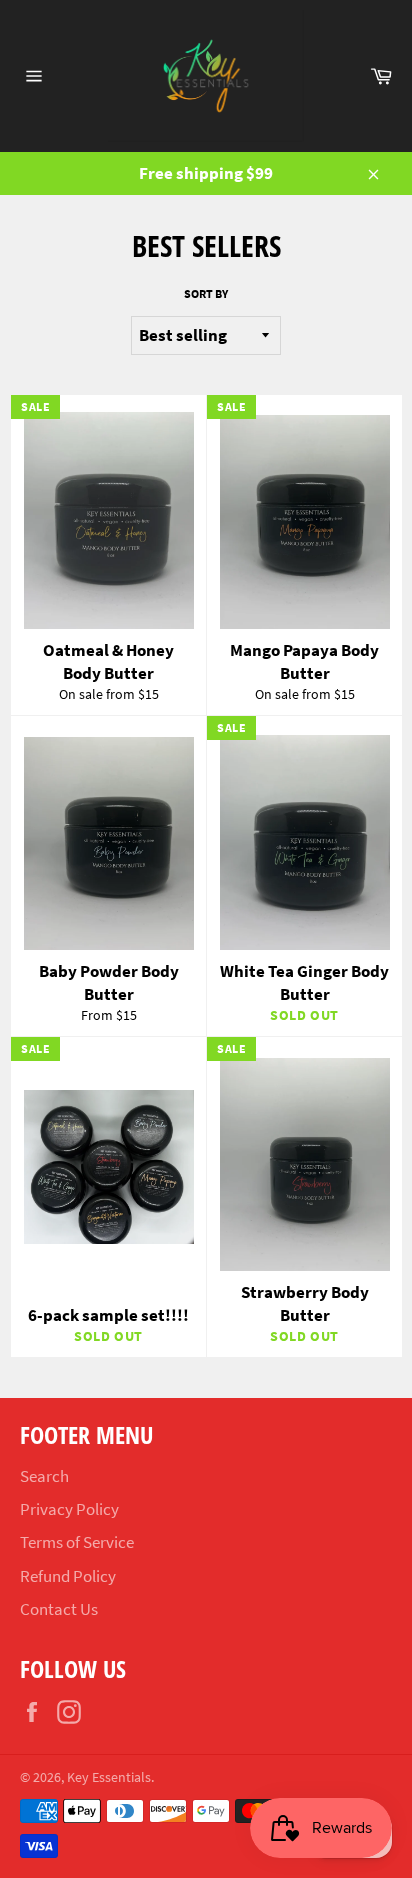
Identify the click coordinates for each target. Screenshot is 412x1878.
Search (44, 1476)
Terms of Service (77, 1542)
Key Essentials (109, 1777)
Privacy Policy (69, 1509)
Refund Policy (68, 1576)
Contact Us (59, 1609)
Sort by (206, 293)
